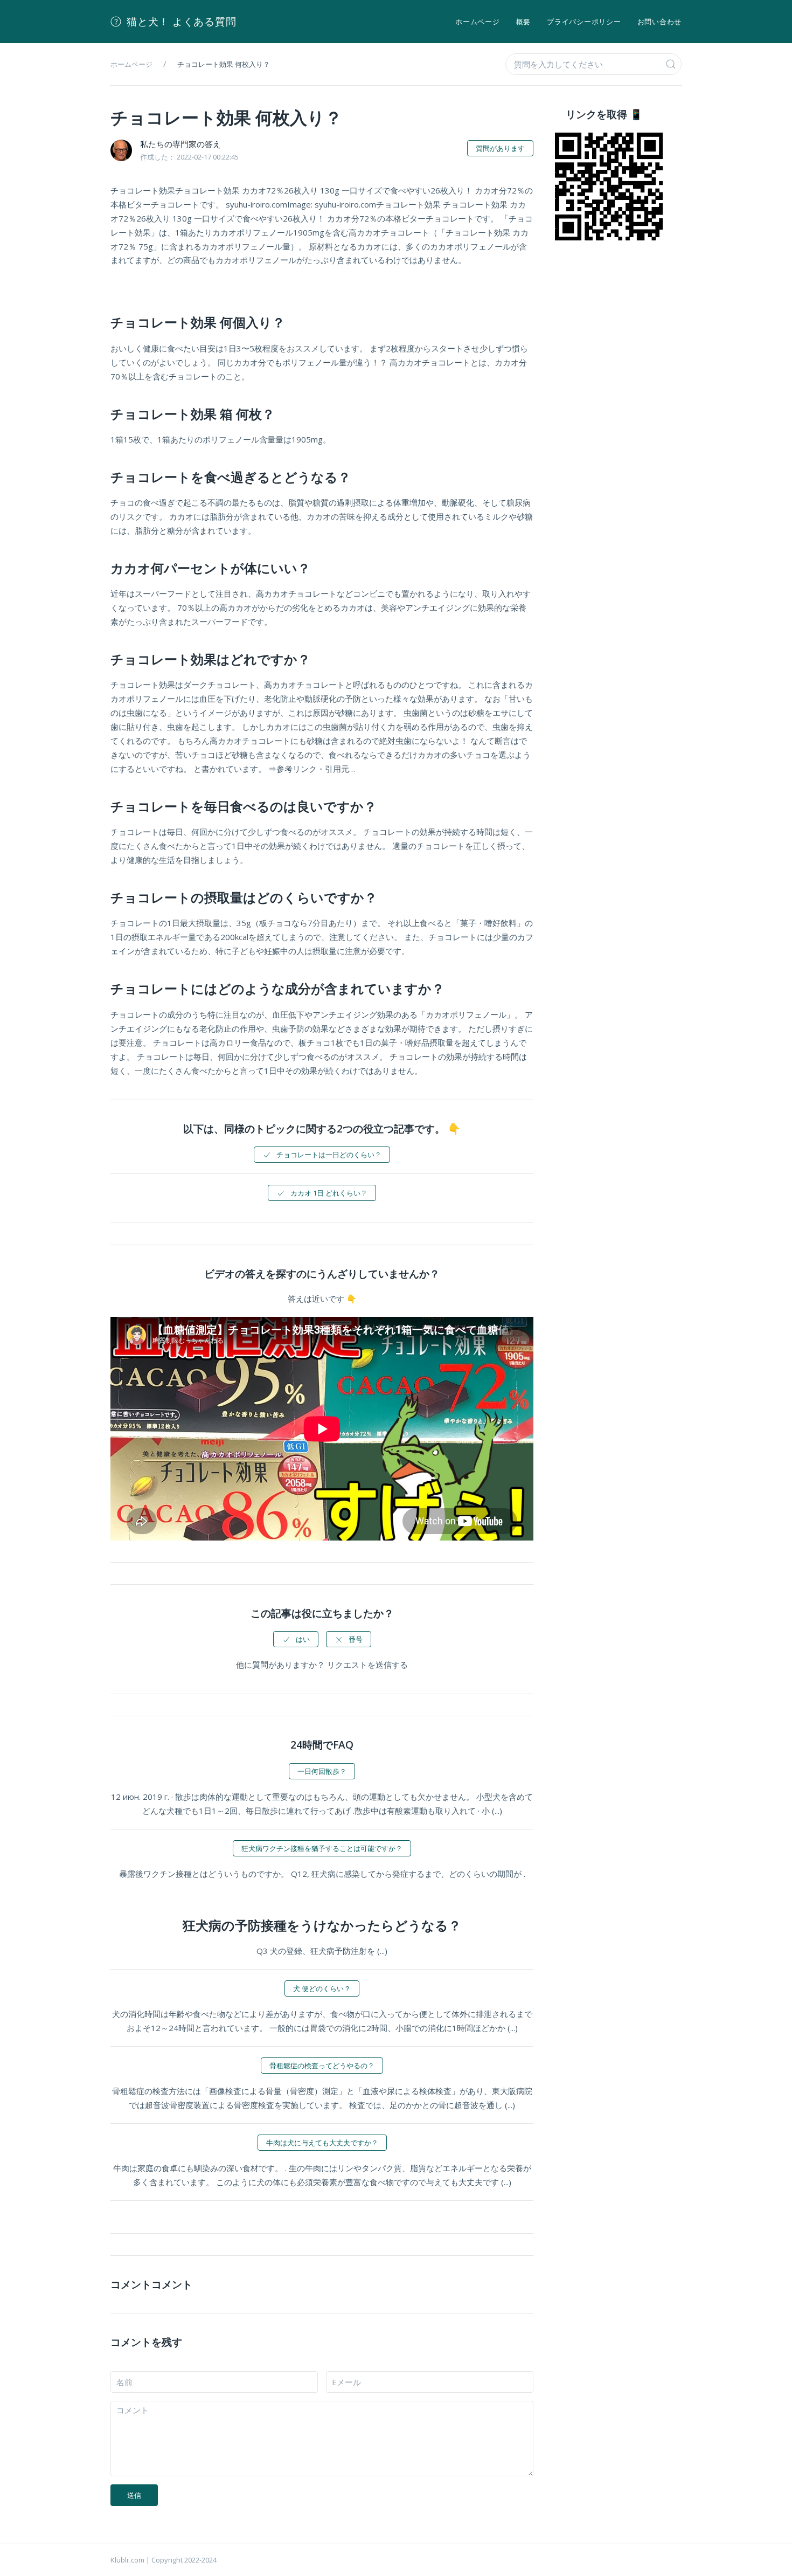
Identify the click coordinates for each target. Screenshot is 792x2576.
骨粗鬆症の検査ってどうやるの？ (322, 2066)
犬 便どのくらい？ (322, 1988)
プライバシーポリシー (584, 22)
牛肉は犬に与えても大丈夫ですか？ (322, 2143)
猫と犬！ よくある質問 (181, 22)
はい (303, 1639)
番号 (356, 1639)
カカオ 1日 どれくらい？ (329, 1193)
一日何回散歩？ (322, 1771)
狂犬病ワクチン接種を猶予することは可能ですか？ (322, 1848)
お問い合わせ (660, 22)
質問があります (500, 148)
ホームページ (478, 22)
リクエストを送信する (367, 1665)
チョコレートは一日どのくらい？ (329, 1155)
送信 (134, 2495)
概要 (524, 22)
